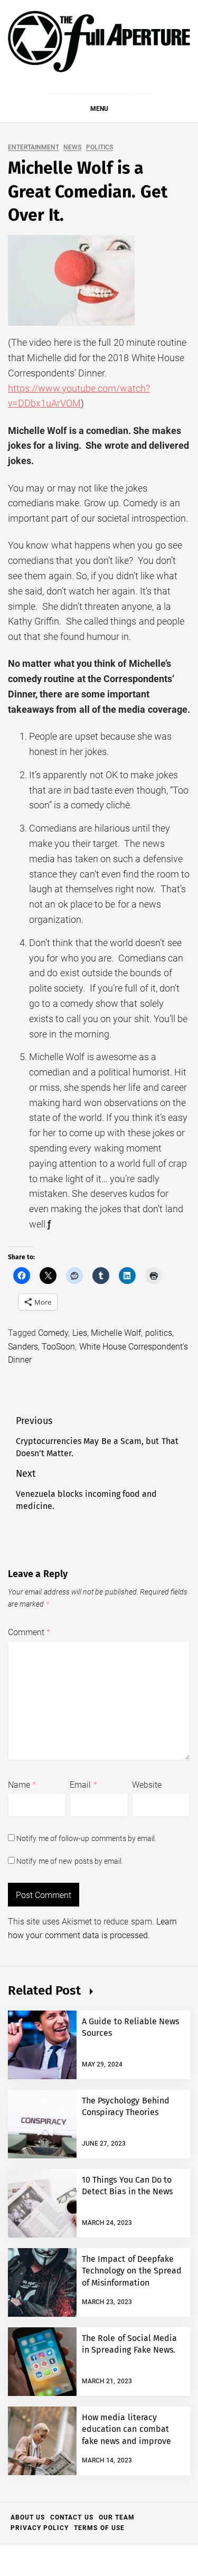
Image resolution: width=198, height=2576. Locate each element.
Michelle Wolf (116, 1333)
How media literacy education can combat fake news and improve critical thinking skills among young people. (126, 2441)
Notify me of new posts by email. (70, 1861)
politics (159, 1333)
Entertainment (34, 148)
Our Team (117, 2517)
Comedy (53, 1333)
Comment (29, 1632)
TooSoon (58, 1347)
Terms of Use (99, 2528)
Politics (100, 148)
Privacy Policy (40, 2528)
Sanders (23, 1347)
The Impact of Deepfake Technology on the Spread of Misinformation (132, 2271)
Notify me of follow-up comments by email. (86, 1838)
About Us (28, 2517)
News (72, 148)
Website (147, 1785)
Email (83, 1785)
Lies (80, 1333)
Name (22, 1785)
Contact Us (72, 2517)
